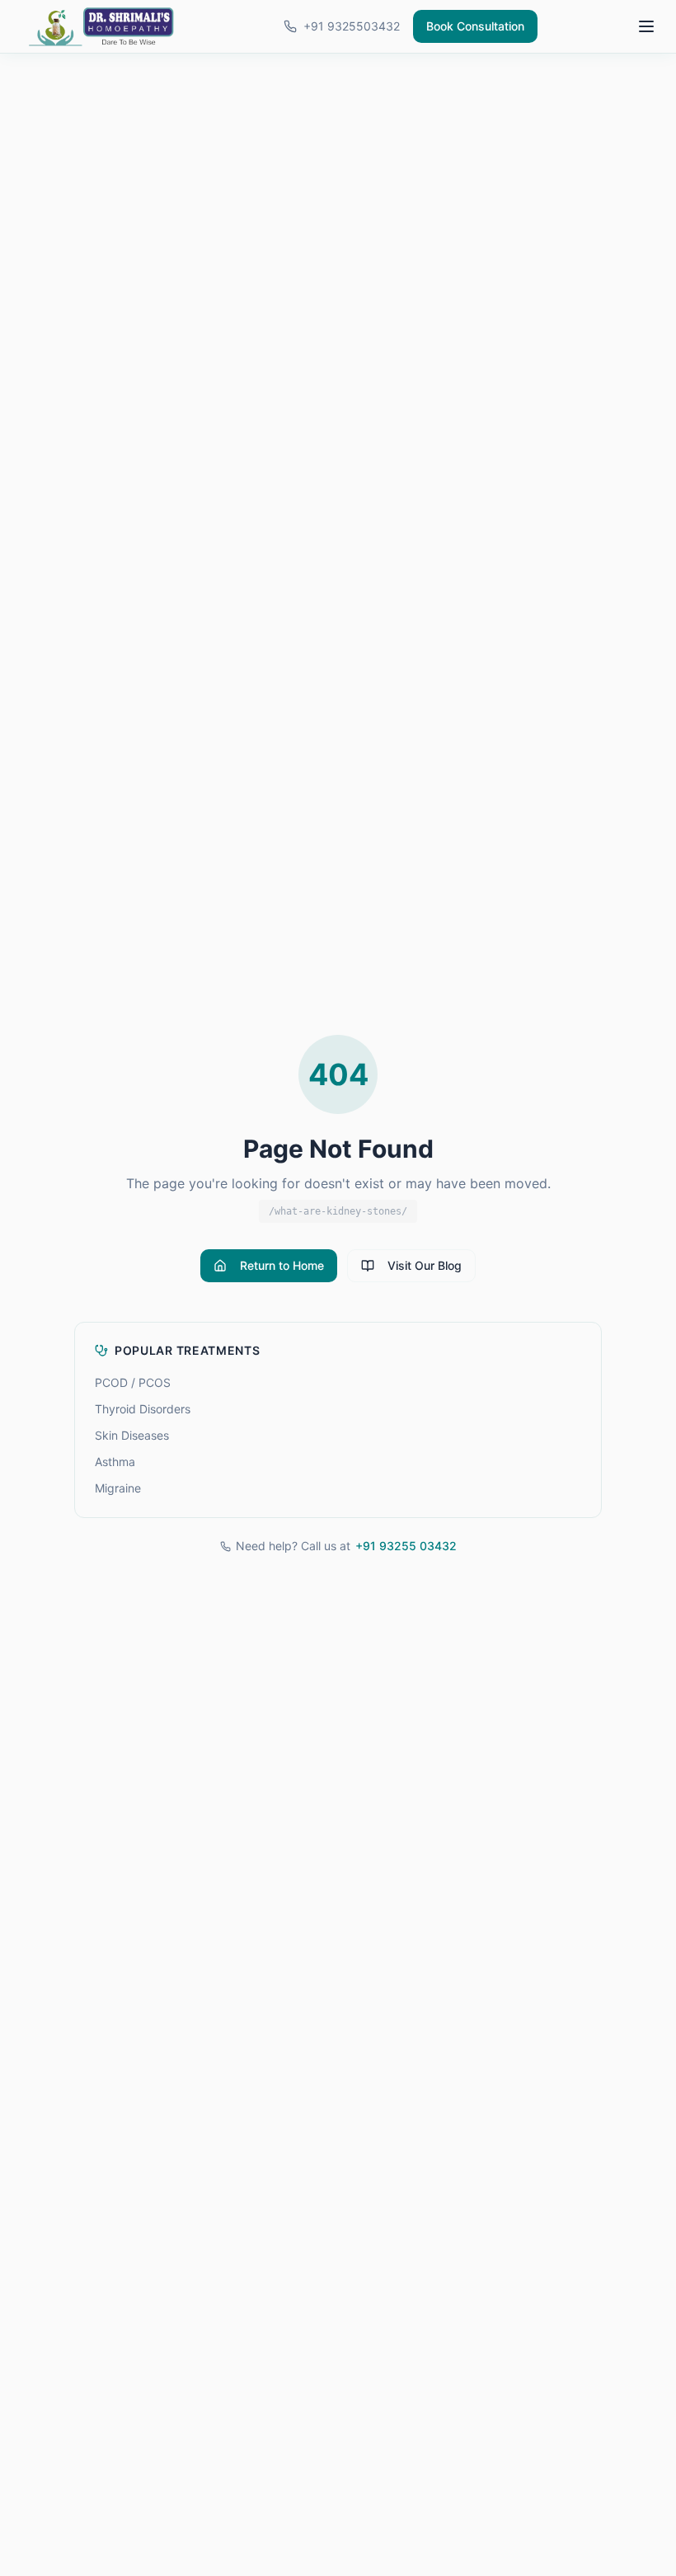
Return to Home (282, 1265)
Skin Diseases (132, 1435)
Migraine (118, 1488)
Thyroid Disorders (143, 1409)
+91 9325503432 (352, 26)
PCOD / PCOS (133, 1382)
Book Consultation (475, 26)
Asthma (115, 1462)
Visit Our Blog (425, 1265)
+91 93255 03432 (406, 1546)
